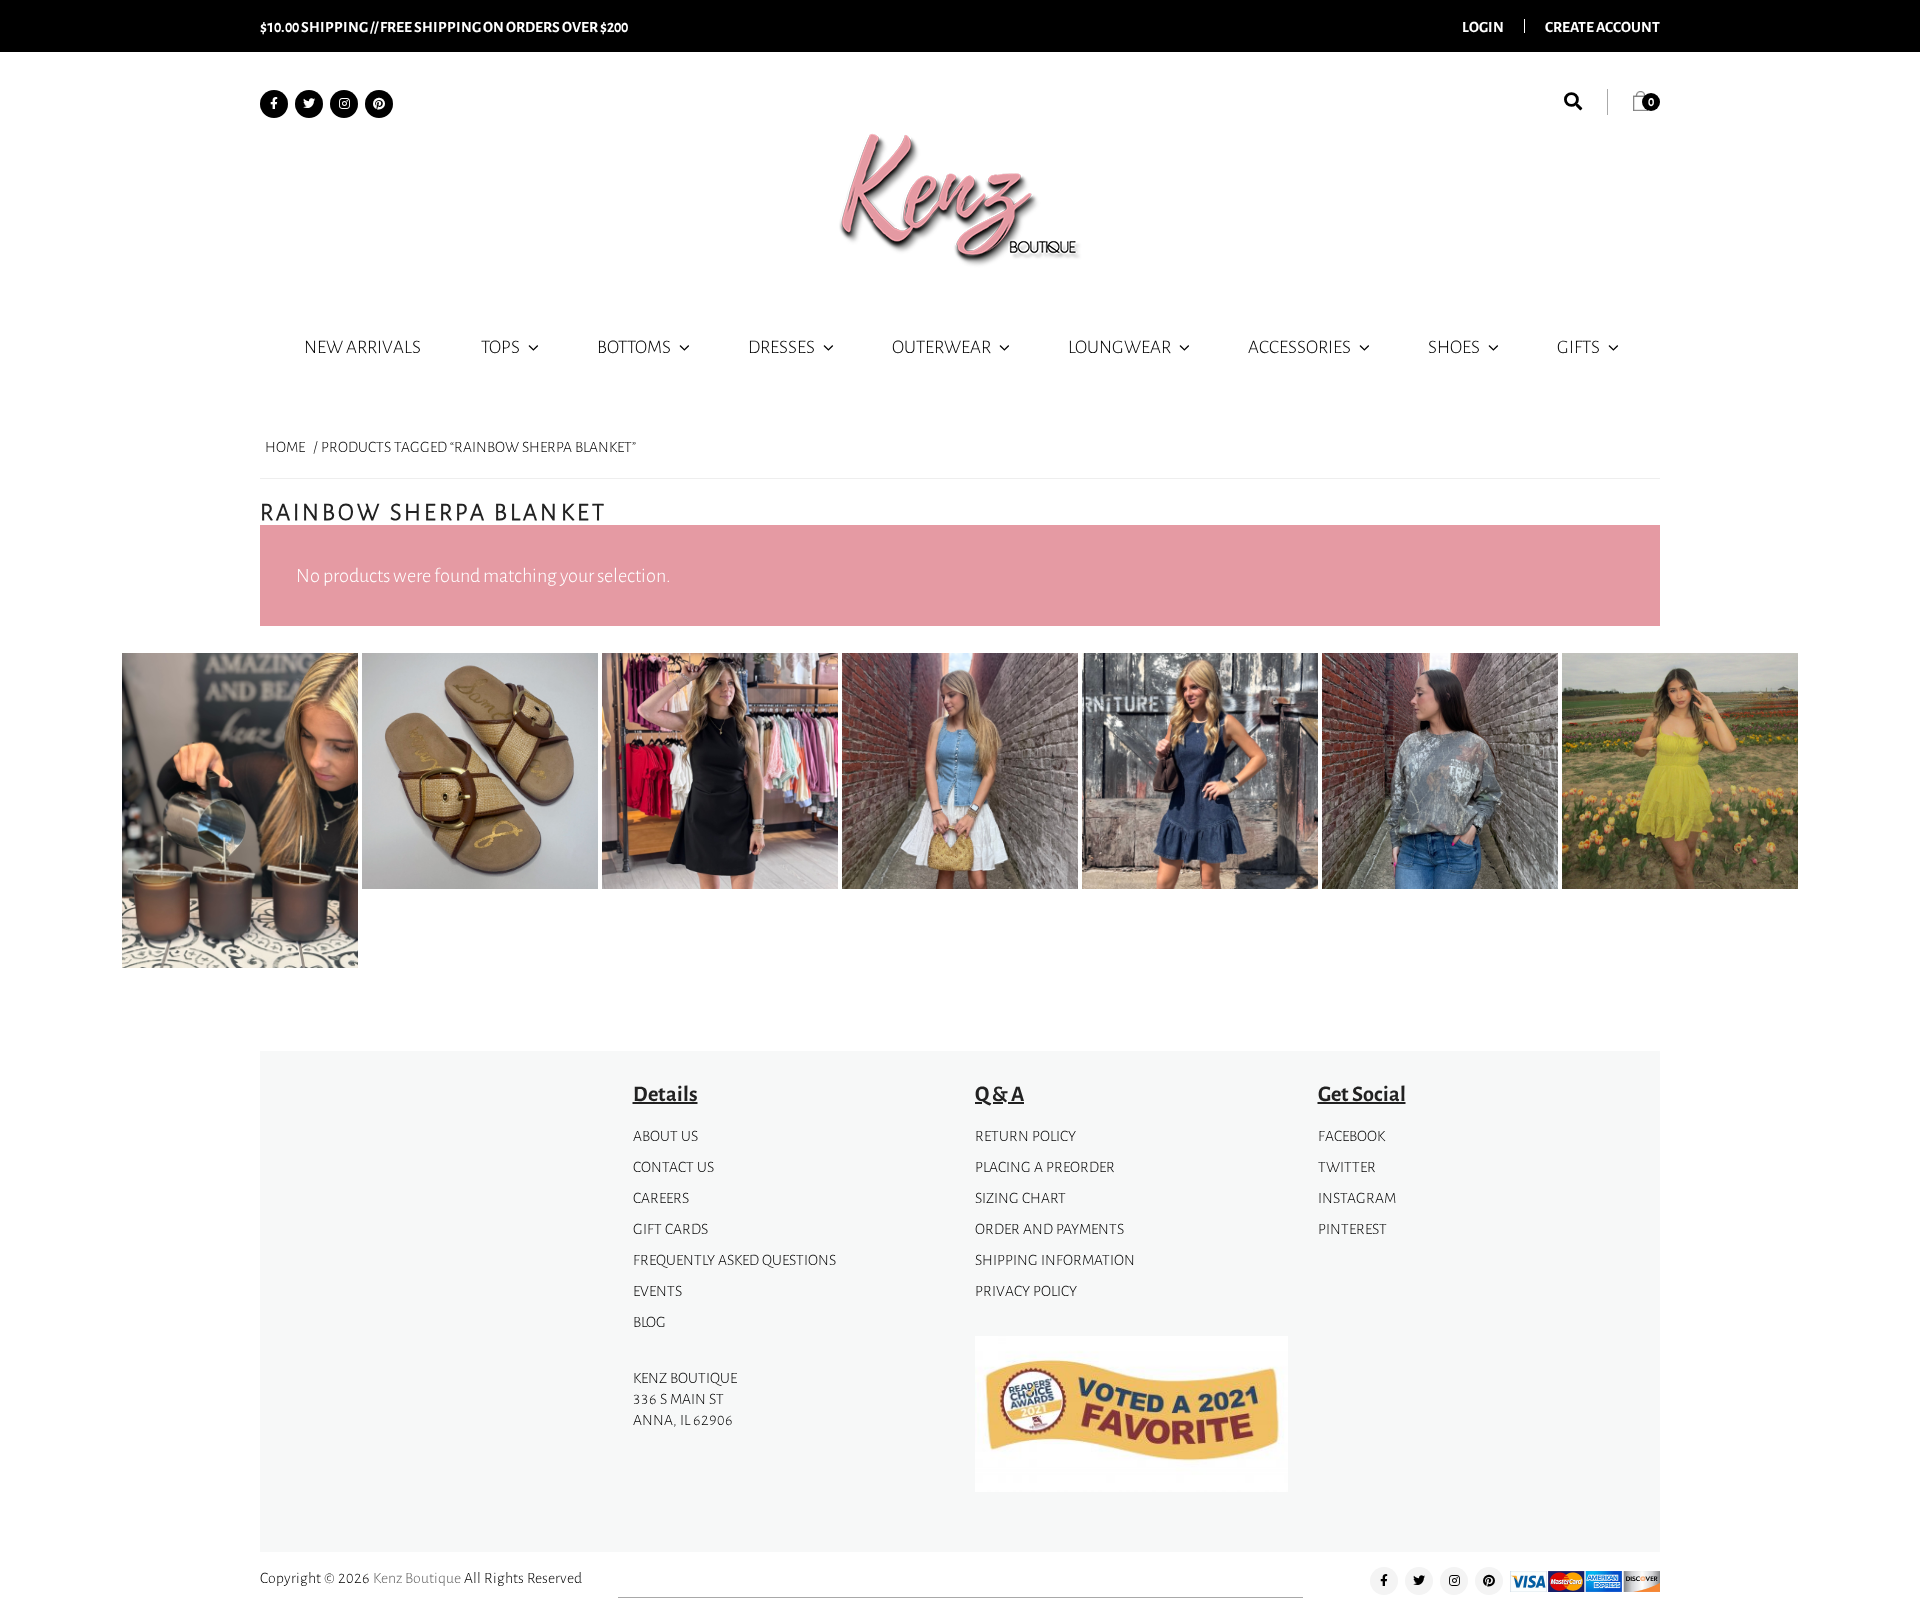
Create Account (1602, 26)
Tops (500, 346)
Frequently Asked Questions (734, 1259)
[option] (240, 814)
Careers (661, 1197)
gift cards (670, 1228)
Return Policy (1025, 1135)
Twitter (1347, 1166)
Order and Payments (1049, 1228)
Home (285, 446)
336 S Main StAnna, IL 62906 (683, 1409)
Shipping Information (1055, 1259)
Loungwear (1119, 346)
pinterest (1352, 1228)
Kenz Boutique (417, 1577)
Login (1483, 26)
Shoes (1454, 346)
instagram (1357, 1197)
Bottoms (634, 346)
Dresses (781, 346)
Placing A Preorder (1045, 1166)
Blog (649, 1321)
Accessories (1299, 346)
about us (665, 1135)
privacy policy (1026, 1290)
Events (657, 1290)
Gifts (1578, 346)
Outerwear (941, 346)
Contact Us (673, 1166)
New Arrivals (362, 346)
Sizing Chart (1020, 1197)
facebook (1351, 1135)
